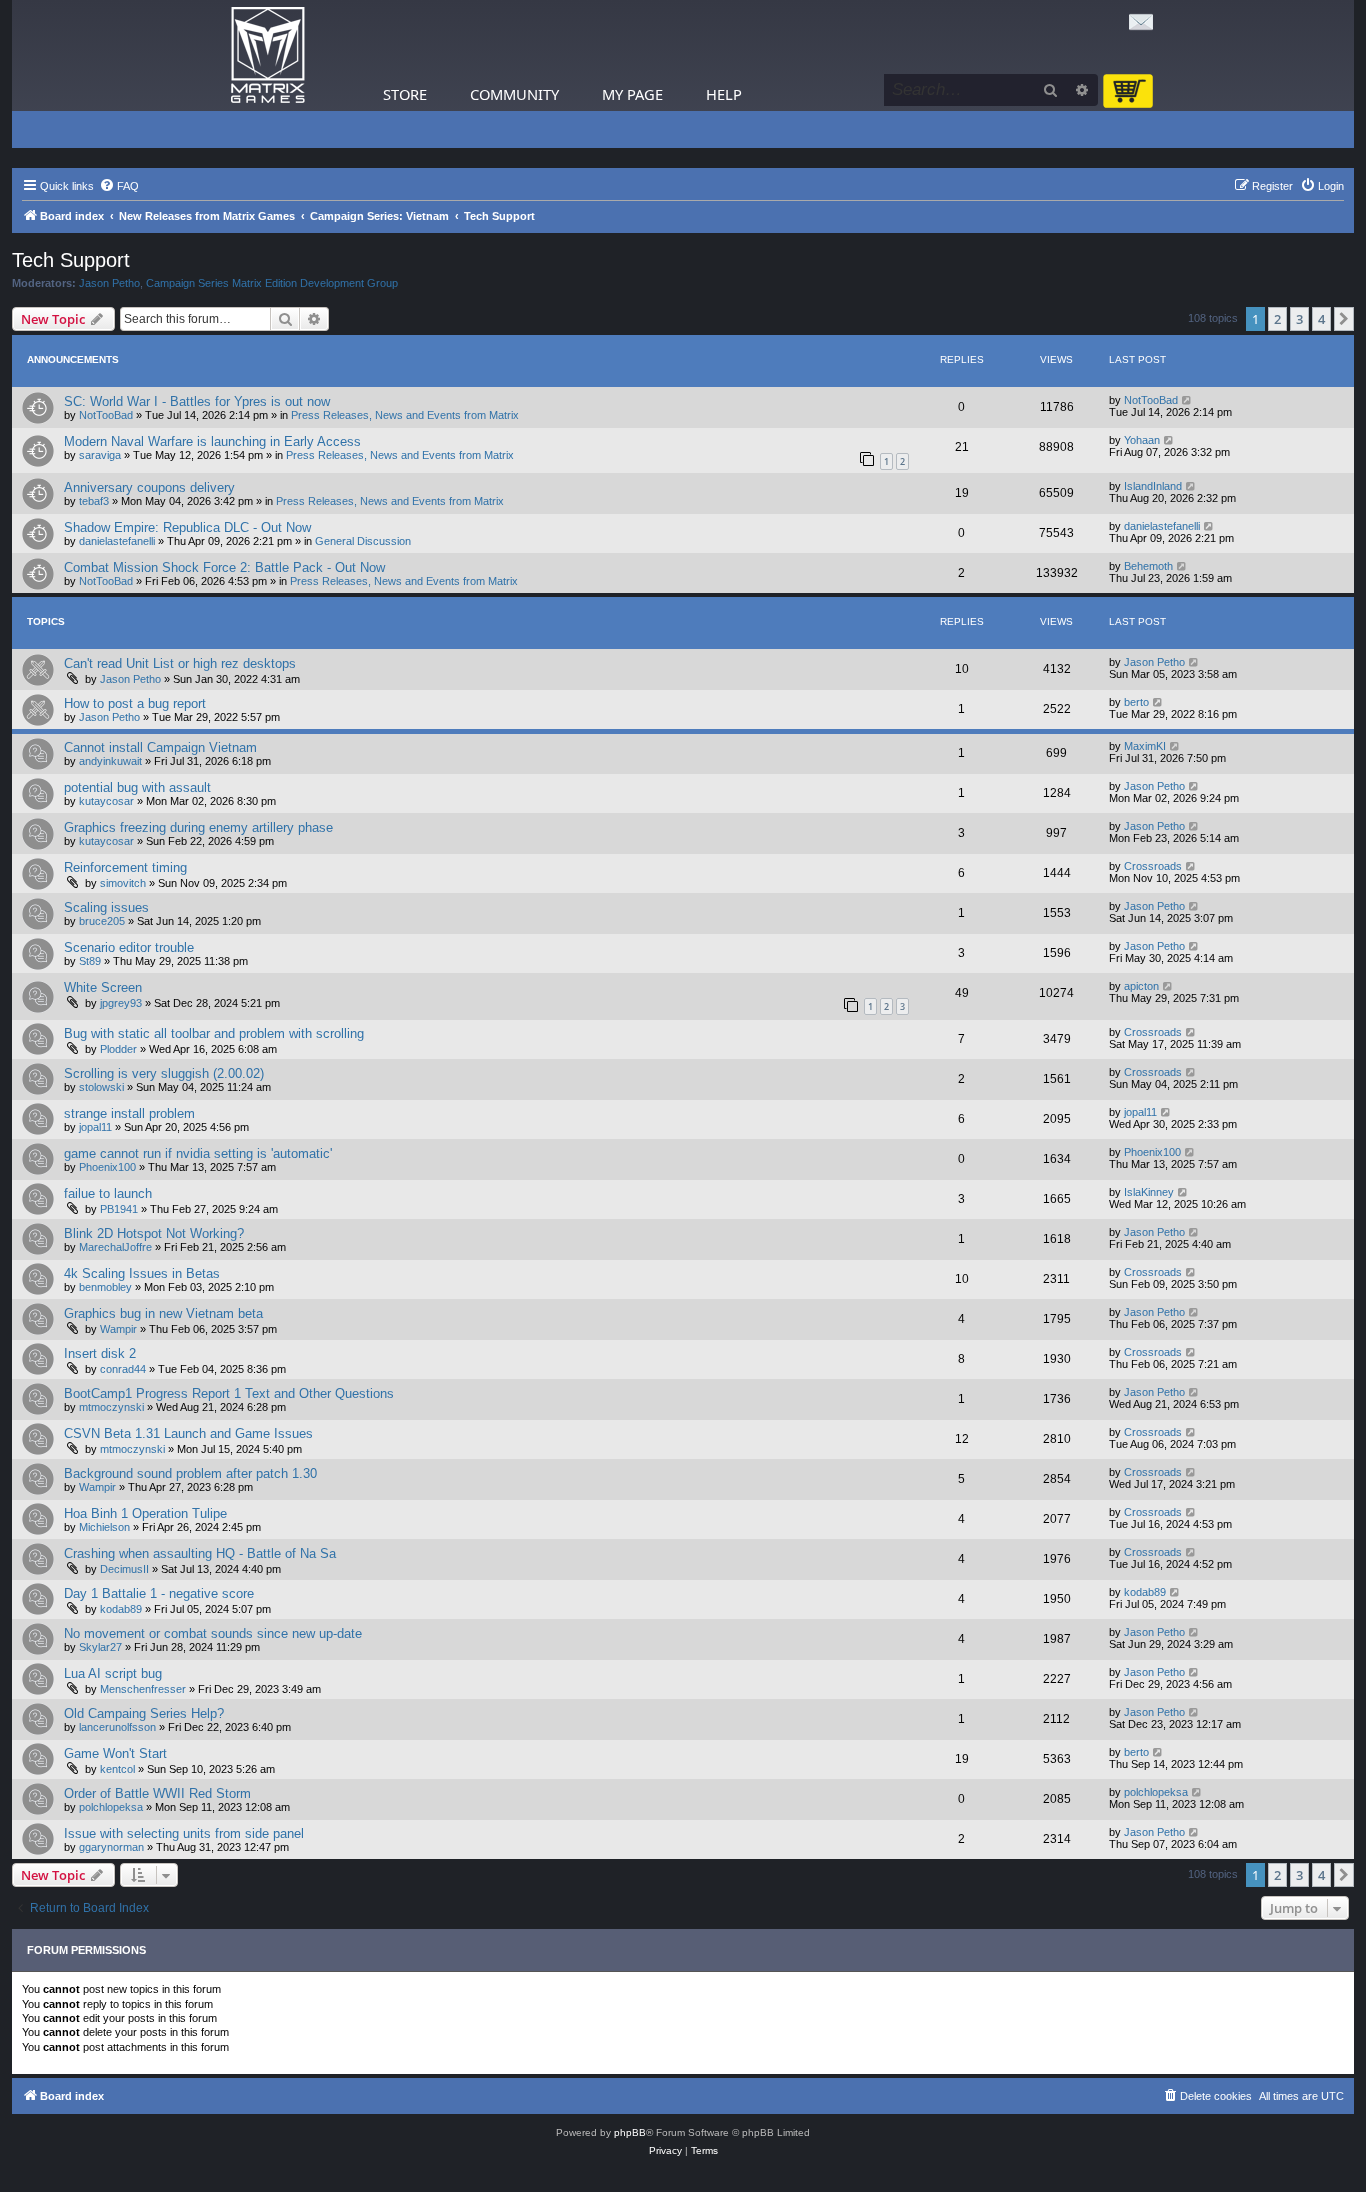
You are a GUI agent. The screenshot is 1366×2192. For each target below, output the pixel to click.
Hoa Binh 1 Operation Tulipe (145, 1513)
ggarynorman (111, 1847)
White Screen (103, 987)
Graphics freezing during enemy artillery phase (198, 827)
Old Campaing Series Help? (144, 1713)
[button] (1344, 319)
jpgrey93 (121, 1003)
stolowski (101, 1087)
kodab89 (121, 1609)
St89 (90, 961)
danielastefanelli (117, 541)
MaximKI (1145, 746)
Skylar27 (100, 1647)
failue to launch (108, 1193)
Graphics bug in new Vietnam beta (163, 1313)
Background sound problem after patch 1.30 (190, 1473)
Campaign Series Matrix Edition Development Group (272, 283)
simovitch (123, 883)
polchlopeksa (111, 1807)
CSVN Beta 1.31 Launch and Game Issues (188, 1433)
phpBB (630, 2132)
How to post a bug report (135, 703)
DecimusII (124, 1569)
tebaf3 (94, 501)
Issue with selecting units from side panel (184, 1833)
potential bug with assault (137, 787)
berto (1136, 702)
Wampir (118, 1329)
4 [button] (1321, 319)
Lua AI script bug (113, 1673)
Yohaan (1142, 440)
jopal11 (95, 1127)
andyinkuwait (110, 761)
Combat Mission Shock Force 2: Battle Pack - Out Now (224, 567)
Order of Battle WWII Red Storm (157, 1793)
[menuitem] (119, 186)
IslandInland (1153, 486)
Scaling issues (106, 907)
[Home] (268, 55)
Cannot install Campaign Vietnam (160, 747)
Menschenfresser (143, 1689)
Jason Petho (109, 283)
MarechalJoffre (115, 1247)
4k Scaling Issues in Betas (142, 1273)
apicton (1141, 986)
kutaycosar (106, 801)
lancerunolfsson (117, 1727)
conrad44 (123, 1369)
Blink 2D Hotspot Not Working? (154, 1233)
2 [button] (1277, 319)
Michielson (104, 1527)
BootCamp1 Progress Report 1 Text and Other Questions (229, 1393)
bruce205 (102, 921)
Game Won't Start (115, 1753)
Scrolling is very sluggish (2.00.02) (164, 1073)
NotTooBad (106, 415)
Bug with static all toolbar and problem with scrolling (214, 1033)
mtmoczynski (111, 1407)
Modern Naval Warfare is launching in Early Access (212, 441)
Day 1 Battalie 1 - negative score (159, 1593)
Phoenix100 (107, 1167)
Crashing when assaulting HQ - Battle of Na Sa (200, 1553)
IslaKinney (1149, 1192)
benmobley (105, 1287)
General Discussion (363, 541)
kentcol (117, 1769)
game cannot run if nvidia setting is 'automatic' (198, 1153)
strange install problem (129, 1113)
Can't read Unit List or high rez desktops (180, 663)
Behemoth (1148, 566)
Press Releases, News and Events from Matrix (405, 415)
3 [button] (1299, 319)
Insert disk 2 (100, 1353)
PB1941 (119, 1209)
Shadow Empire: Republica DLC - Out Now (187, 527)
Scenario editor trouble (129, 947)
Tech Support (71, 260)
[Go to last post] (1187, 400)
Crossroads (1153, 866)
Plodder (118, 1049)
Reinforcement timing (125, 867)
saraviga (100, 455)
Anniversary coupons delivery (149, 487)
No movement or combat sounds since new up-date (213, 1633)
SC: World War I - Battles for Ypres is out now (197, 401)
